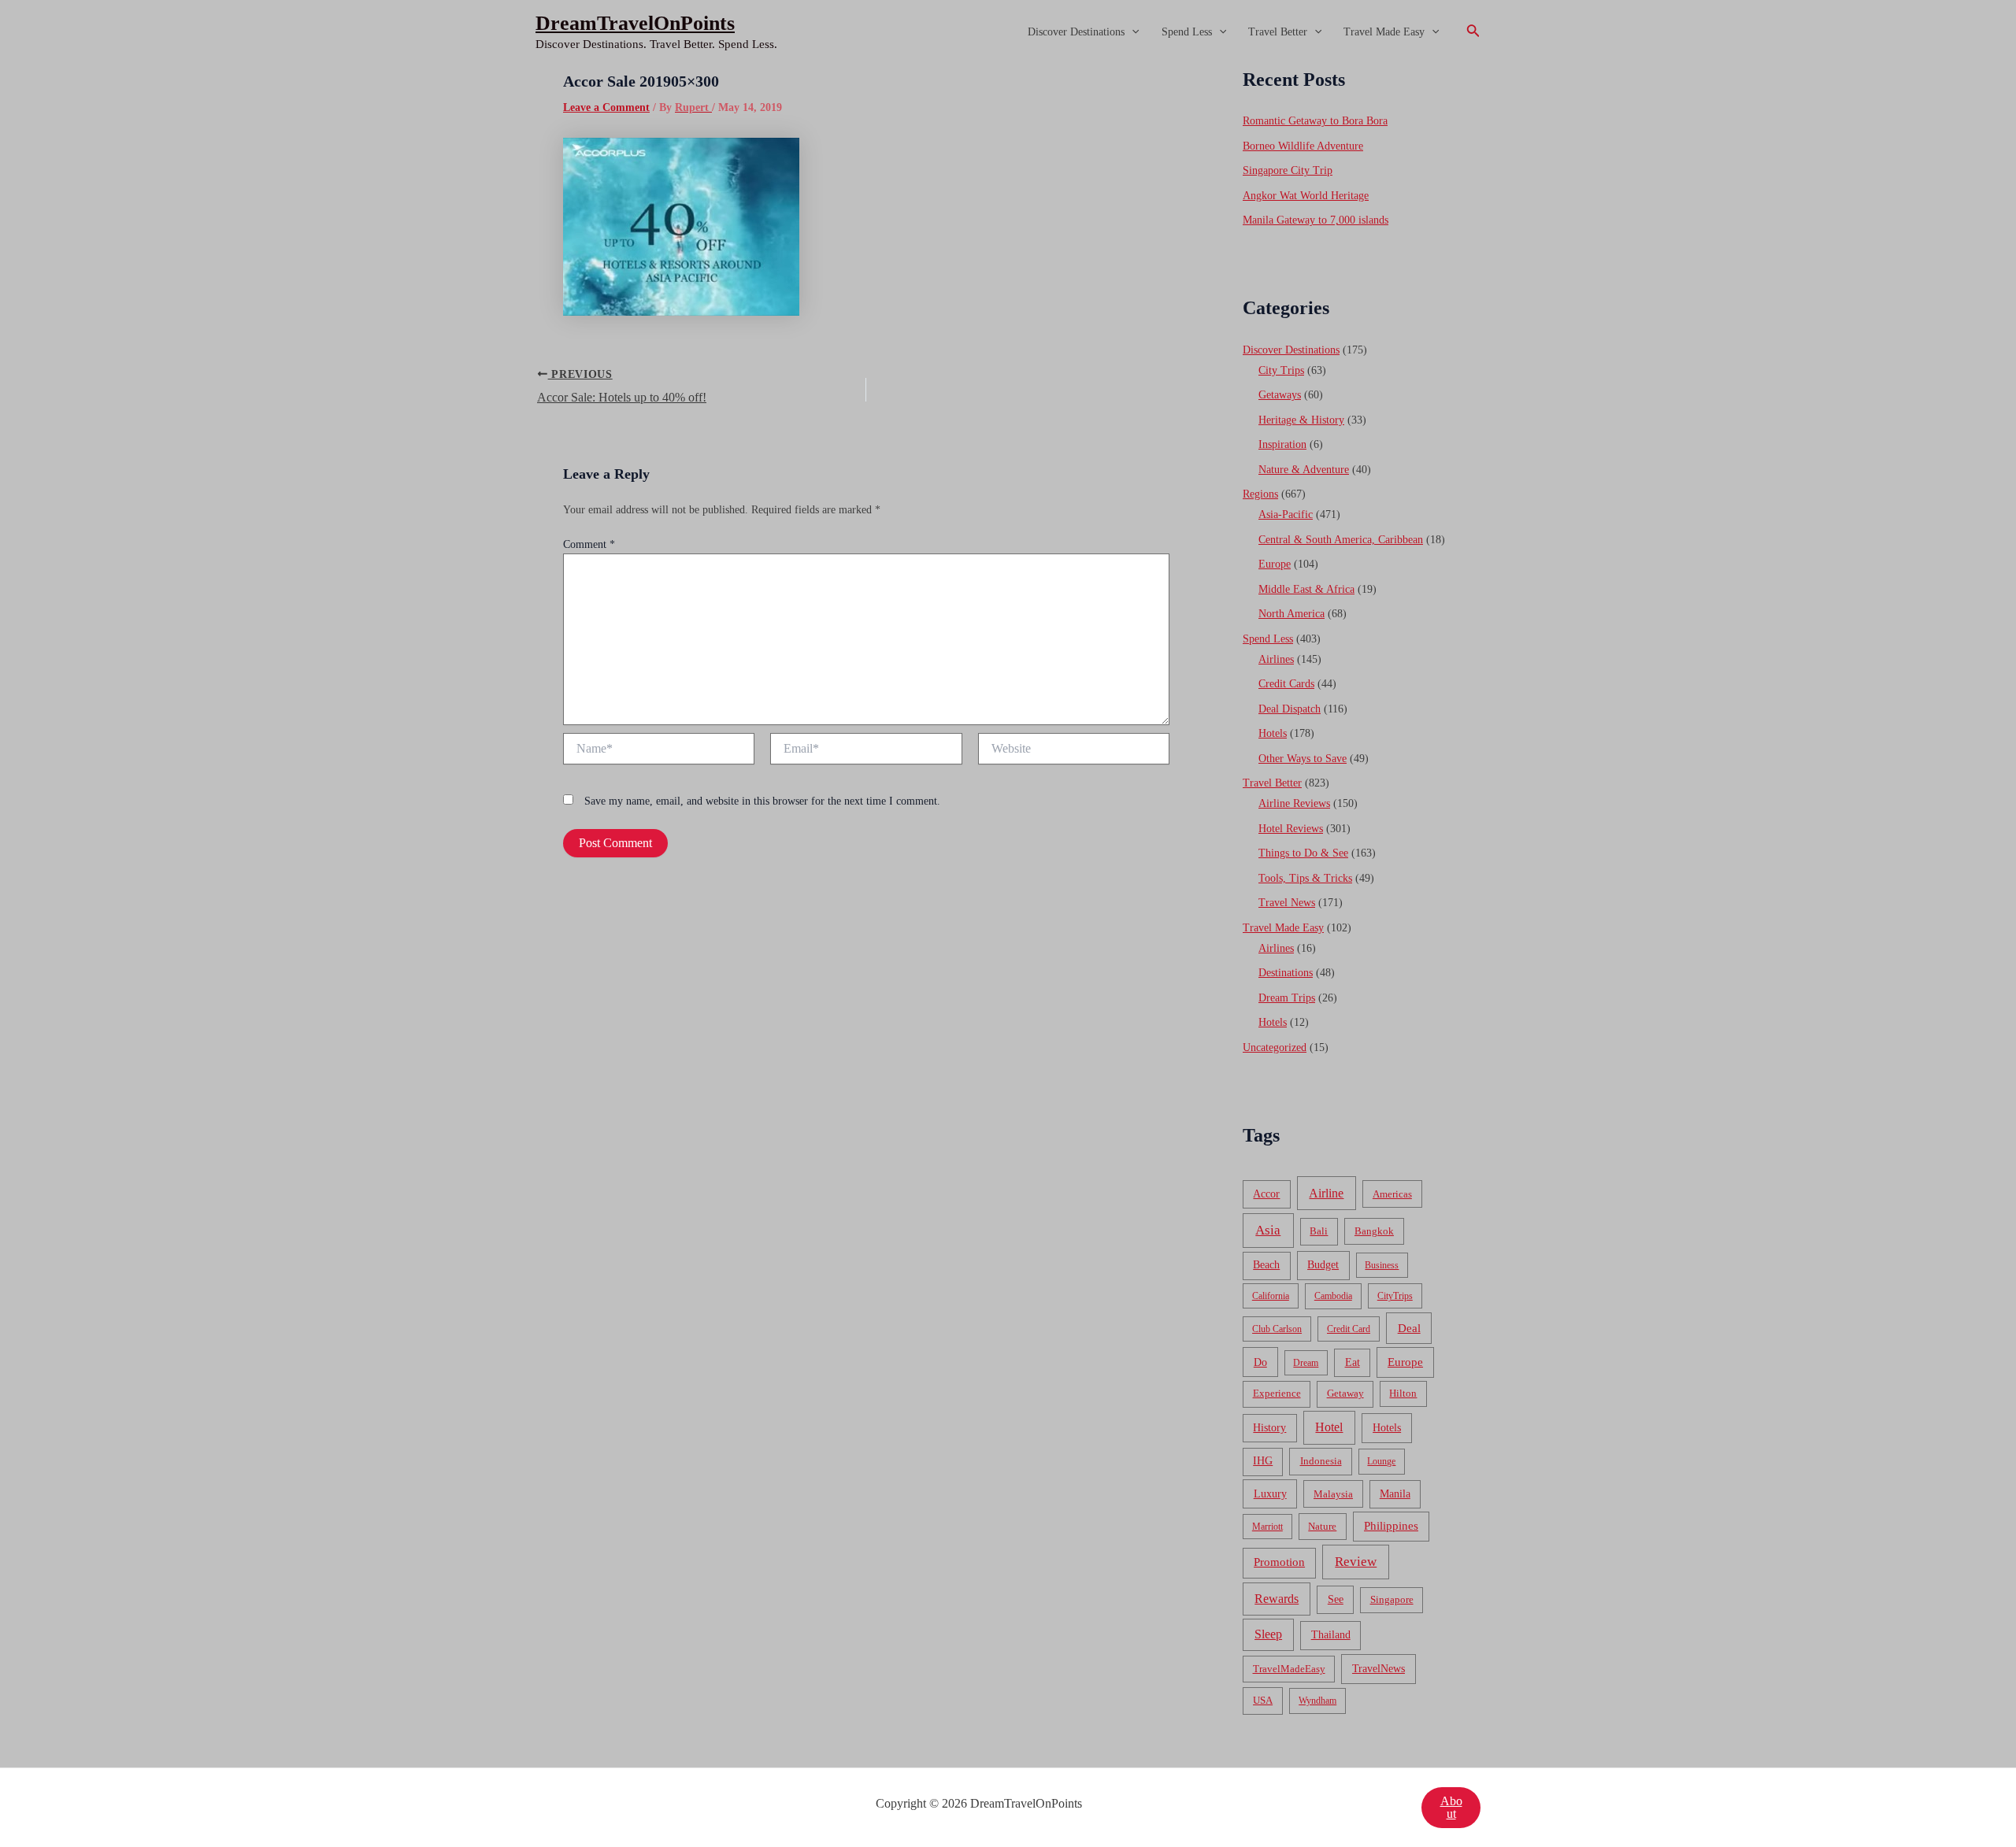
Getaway (1345, 1394)
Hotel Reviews (1291, 829)
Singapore (1392, 1600)
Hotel (1329, 1427)
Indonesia (1321, 1461)
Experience (1277, 1394)
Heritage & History (1301, 420)
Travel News (1287, 903)
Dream (1306, 1363)
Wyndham (1317, 1701)
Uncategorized (1275, 1047)
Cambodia (1333, 1296)
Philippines (1391, 1526)
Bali (1319, 1231)
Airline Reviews (1294, 803)
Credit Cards (1286, 684)
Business (1382, 1265)
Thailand (1331, 1635)
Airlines (1276, 659)
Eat (1353, 1362)
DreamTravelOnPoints (635, 23)
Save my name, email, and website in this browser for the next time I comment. (762, 801)
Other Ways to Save (1303, 759)
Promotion (1279, 1562)
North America (1291, 614)
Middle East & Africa (1306, 589)
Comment (589, 544)
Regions (1260, 494)
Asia (1268, 1230)
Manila (1395, 1494)
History (1269, 1428)
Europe (1275, 564)
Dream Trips (1287, 998)
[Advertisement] (1008, 183)
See (1336, 1599)
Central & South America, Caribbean (1341, 540)
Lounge (1381, 1461)
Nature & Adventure (1304, 470)
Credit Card (1349, 1329)
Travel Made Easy (1384, 32)
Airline (1326, 1193)
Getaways (1280, 395)
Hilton (1403, 1394)
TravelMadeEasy (1289, 1669)
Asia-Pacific (1286, 514)
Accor (1266, 1194)
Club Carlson (1277, 1329)
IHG (1263, 1461)
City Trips (1281, 370)
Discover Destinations (1076, 32)
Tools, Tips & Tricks (1305, 878)
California (1271, 1296)
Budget (1323, 1265)
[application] (1132, 32)
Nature (1322, 1526)
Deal (1409, 1328)
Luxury (1270, 1494)
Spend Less (1187, 32)
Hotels (1273, 733)
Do (1260, 1362)
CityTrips (1395, 1296)
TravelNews (1379, 1668)
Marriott (1267, 1527)
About (1451, 1807)
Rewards (1277, 1599)
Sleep (1268, 1634)
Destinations (1286, 973)
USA (1263, 1700)
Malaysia (1333, 1494)
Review (1356, 1562)
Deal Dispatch (1290, 709)
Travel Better (1278, 32)
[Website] (1074, 751)
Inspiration (1282, 444)
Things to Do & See (1303, 853)
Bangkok (1374, 1231)
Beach (1266, 1265)
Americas (1392, 1194)
